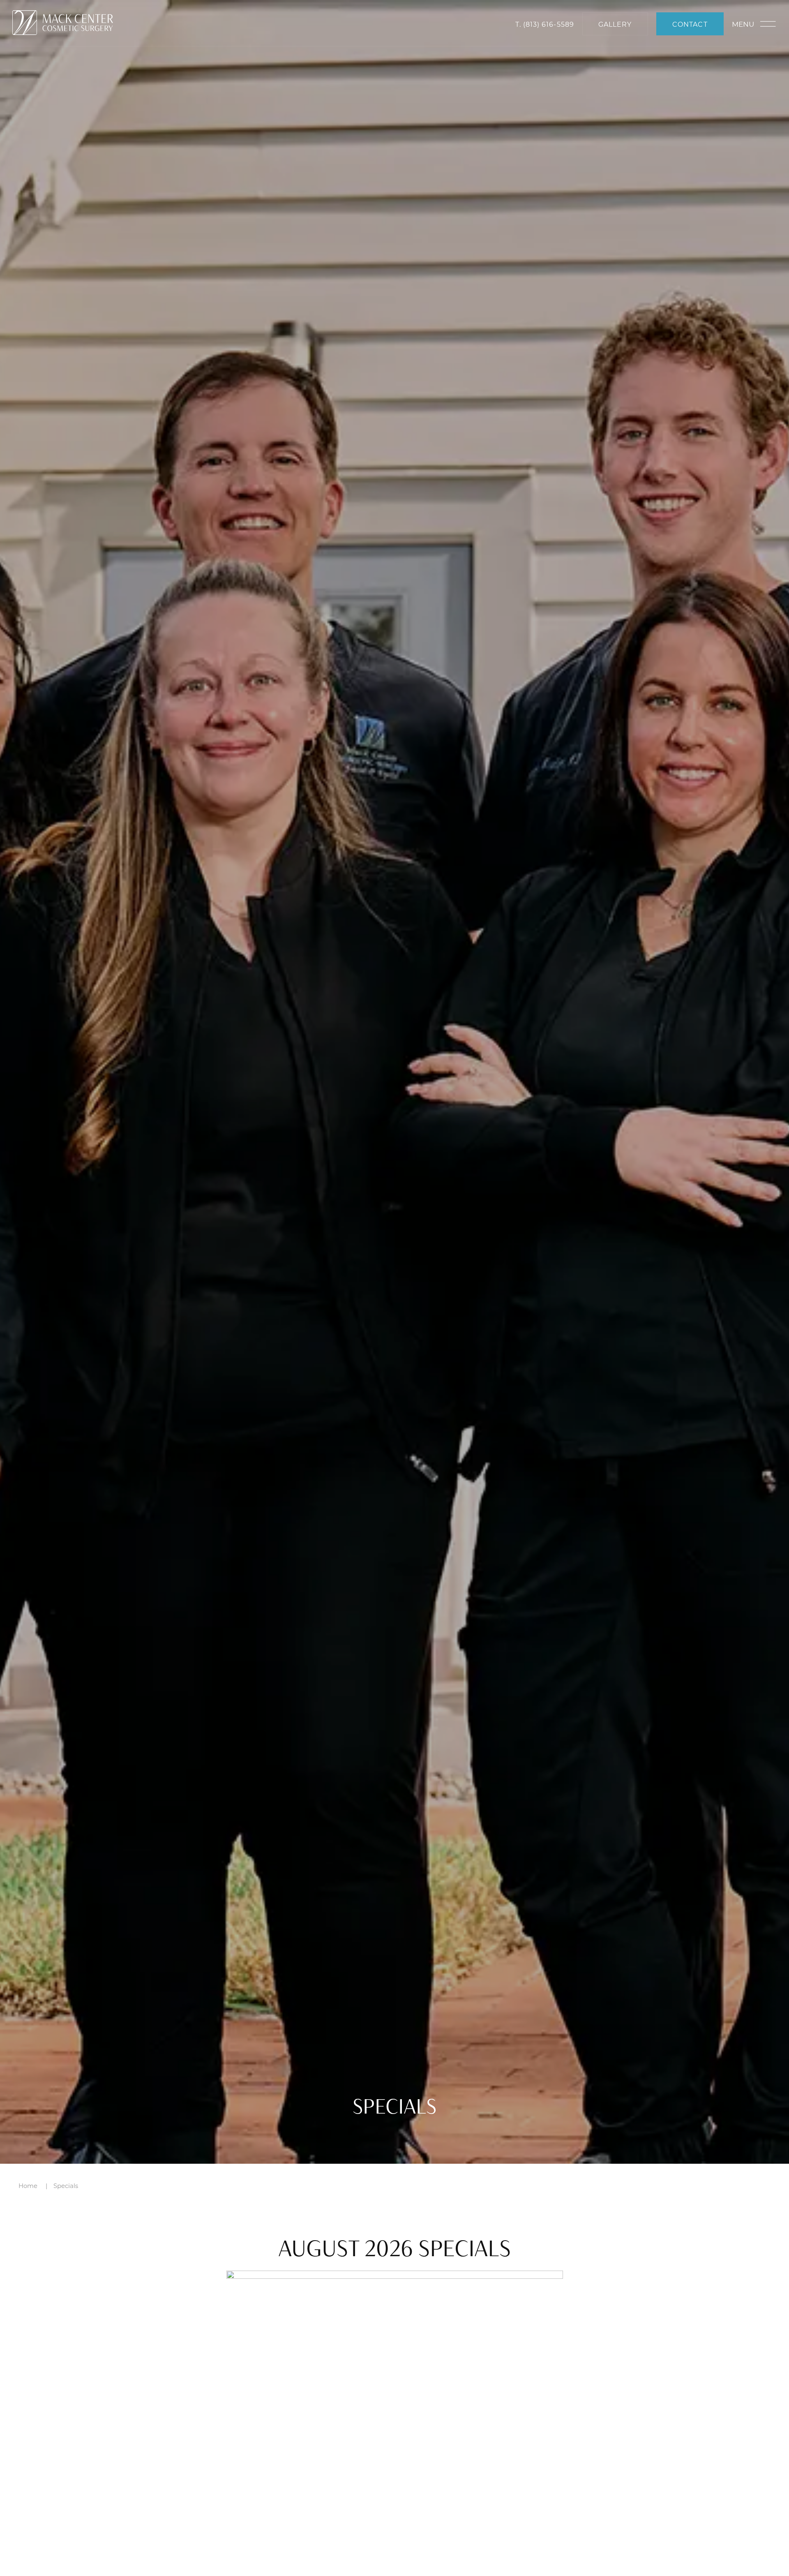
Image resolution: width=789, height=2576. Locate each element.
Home (28, 2186)
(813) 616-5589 (549, 24)
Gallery (615, 24)
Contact (690, 24)
